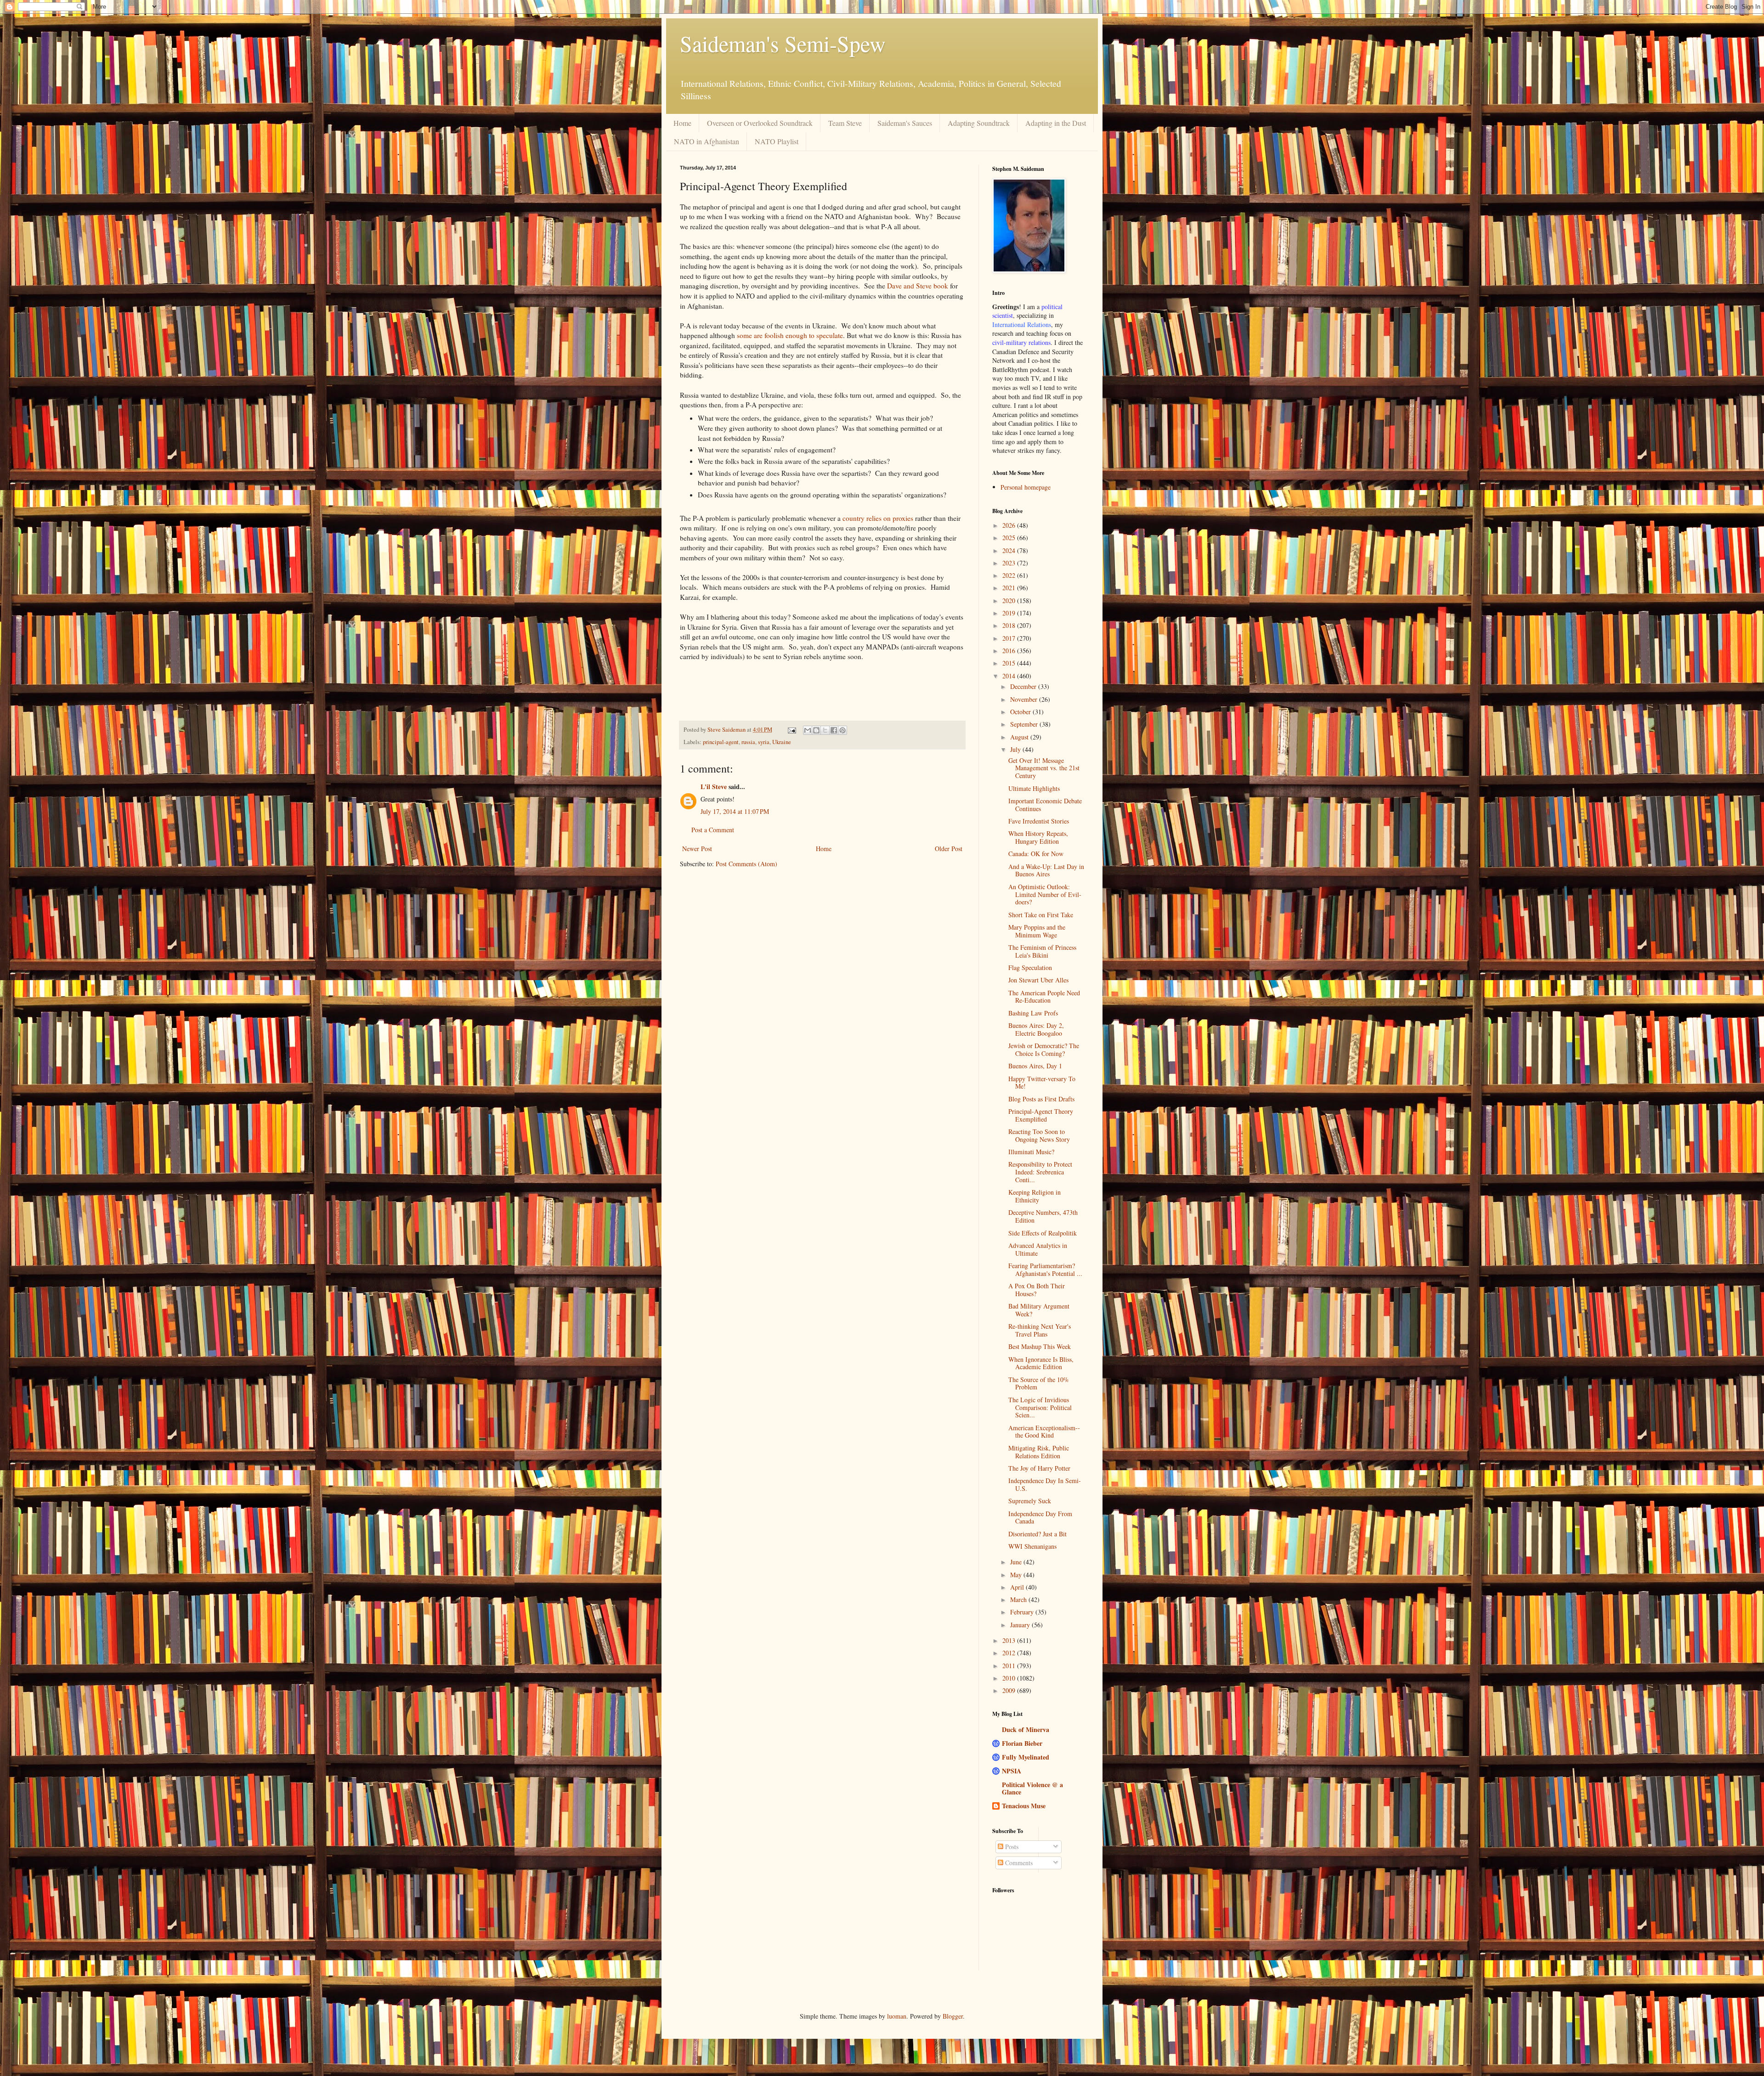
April (1018, 1587)
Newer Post (697, 849)
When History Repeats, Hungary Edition (1038, 837)
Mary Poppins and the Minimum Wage (1037, 931)
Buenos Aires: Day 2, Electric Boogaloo (1036, 1029)
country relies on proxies (878, 518)
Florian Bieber (1022, 1743)
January (1021, 1625)
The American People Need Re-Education (1044, 997)
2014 (1010, 676)
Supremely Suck (1030, 1501)
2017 (1010, 638)
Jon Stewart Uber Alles (1038, 980)
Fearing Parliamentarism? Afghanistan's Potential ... (1045, 1269)
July (1016, 749)
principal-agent (721, 742)
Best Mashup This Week (1040, 1346)
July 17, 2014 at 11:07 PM (735, 811)
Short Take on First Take (1041, 915)
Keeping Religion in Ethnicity (1035, 1196)
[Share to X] (825, 730)
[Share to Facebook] (834, 730)
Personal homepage (1026, 487)
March (1019, 1599)
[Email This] (808, 730)
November (1025, 699)
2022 (1010, 575)
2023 (1010, 563)
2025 (1010, 538)
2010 (1010, 1678)
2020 (1010, 601)
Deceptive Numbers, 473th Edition (1043, 1216)
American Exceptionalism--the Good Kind (1044, 1432)
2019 (1010, 613)
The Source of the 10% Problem (1039, 1383)
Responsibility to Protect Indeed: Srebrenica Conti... (1040, 1172)
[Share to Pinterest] (842, 730)
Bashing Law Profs (1033, 1013)
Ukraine (782, 742)
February (1023, 1612)
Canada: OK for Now (1036, 854)
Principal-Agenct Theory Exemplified (1041, 1115)
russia (748, 742)
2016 (1010, 651)
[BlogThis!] (816, 730)
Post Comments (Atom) (746, 864)
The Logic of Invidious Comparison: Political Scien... (1040, 1408)
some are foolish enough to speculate (790, 335)
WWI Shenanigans (1032, 1546)
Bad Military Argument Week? (1039, 1310)
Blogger (953, 2016)
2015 (1010, 663)
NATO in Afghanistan (707, 141)
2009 (1010, 1690)
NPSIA (1012, 1771)
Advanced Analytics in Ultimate (1038, 1249)
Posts (1011, 1847)
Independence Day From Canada (1040, 1518)
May (1017, 1575)
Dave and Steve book (918, 286)
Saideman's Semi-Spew (783, 43)
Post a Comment (713, 830)
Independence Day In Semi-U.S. (1045, 1484)
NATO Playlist (777, 141)
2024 (1010, 550)
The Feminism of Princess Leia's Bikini (1042, 951)
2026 (1010, 525)
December (1024, 686)
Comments (1018, 1863)
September (1025, 724)
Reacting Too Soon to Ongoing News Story (1039, 1135)
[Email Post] (791, 730)
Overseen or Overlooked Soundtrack (760, 123)
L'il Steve (714, 787)
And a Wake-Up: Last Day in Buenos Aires (1046, 870)
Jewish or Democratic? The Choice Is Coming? (1044, 1049)
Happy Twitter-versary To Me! (1042, 1083)
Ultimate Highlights (1034, 788)
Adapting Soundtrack (979, 123)
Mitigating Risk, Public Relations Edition (1039, 1452)
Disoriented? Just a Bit (1037, 1534)
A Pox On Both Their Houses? (1037, 1290)
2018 (1010, 625)
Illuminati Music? (1031, 1152)
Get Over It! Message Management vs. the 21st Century (1044, 768)
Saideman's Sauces (905, 123)
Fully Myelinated (1026, 1757)
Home (682, 123)
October (1021, 712)
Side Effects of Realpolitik (1043, 1233)
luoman (897, 2016)
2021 (1010, 588)
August (1020, 737)
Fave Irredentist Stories (1039, 821)
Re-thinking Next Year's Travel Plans (1040, 1330)
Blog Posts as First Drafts (1041, 1099)
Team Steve (845, 123)
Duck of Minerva (1026, 1729)
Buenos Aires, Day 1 (1035, 1066)
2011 (1010, 1666)
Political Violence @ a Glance (1032, 1788)
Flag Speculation (1030, 967)
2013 (1010, 1640)
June (1017, 1562)
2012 (1010, 1653)
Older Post (949, 849)
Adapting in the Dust (1056, 123)
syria (764, 742)
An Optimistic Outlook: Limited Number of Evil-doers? (1045, 894)
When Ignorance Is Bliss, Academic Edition (1041, 1363)
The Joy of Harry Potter (1039, 1468)
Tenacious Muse (1024, 1806)
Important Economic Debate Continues (1045, 805)
